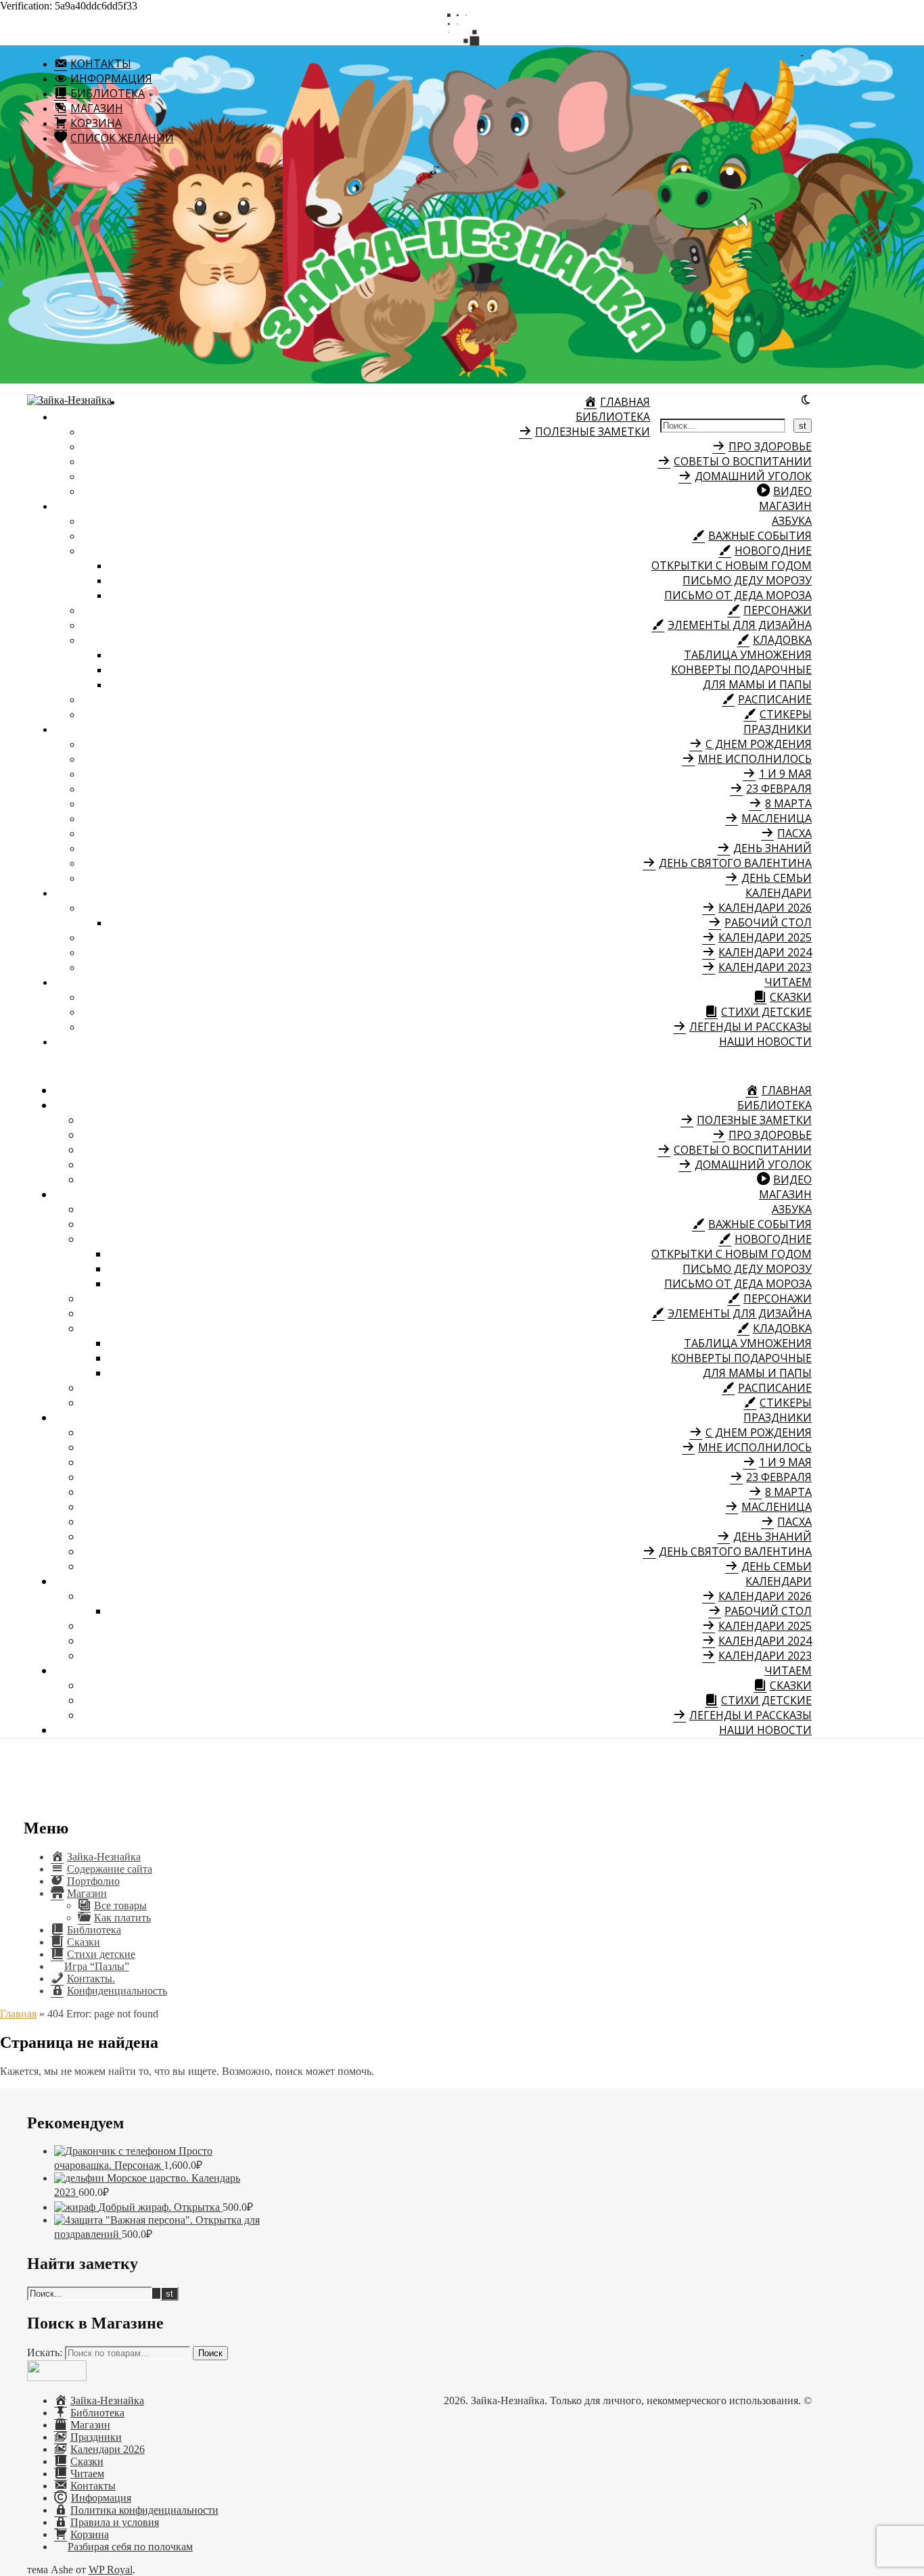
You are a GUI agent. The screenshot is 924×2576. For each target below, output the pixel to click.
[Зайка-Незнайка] (69, 400)
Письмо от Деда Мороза (738, 595)
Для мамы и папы (757, 684)
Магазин (785, 506)
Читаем (788, 982)
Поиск (210, 2353)
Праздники (778, 729)
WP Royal (111, 2570)
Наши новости (765, 1041)
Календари (779, 893)
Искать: (45, 2352)
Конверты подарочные (741, 670)
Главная (18, 2014)
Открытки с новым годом (732, 565)
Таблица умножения (748, 655)
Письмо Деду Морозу (747, 580)
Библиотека (613, 417)
